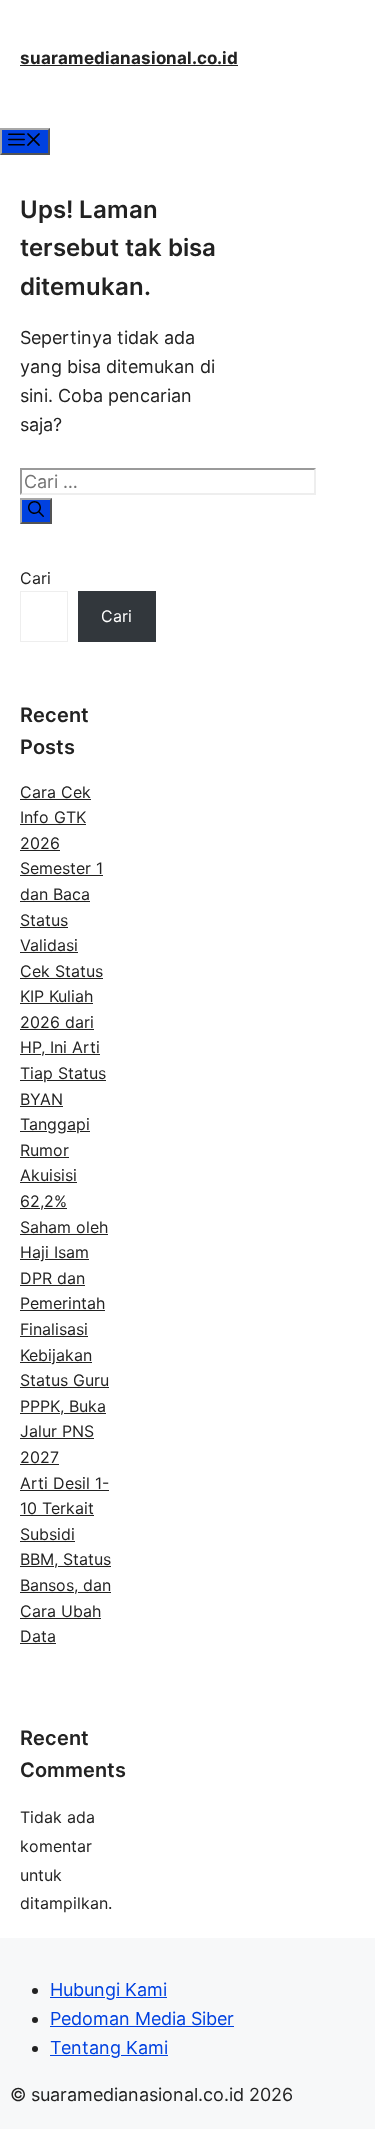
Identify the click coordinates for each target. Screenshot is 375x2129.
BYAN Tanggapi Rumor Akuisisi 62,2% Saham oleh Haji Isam (64, 1176)
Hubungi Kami (108, 1989)
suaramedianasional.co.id (129, 58)
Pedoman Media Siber (142, 2018)
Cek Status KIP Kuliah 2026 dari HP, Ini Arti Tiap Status (63, 1022)
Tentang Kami (109, 2047)
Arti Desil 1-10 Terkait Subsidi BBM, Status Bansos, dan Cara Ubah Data (65, 1560)
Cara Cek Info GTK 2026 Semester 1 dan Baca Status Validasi (61, 869)
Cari (35, 578)
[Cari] (36, 511)
